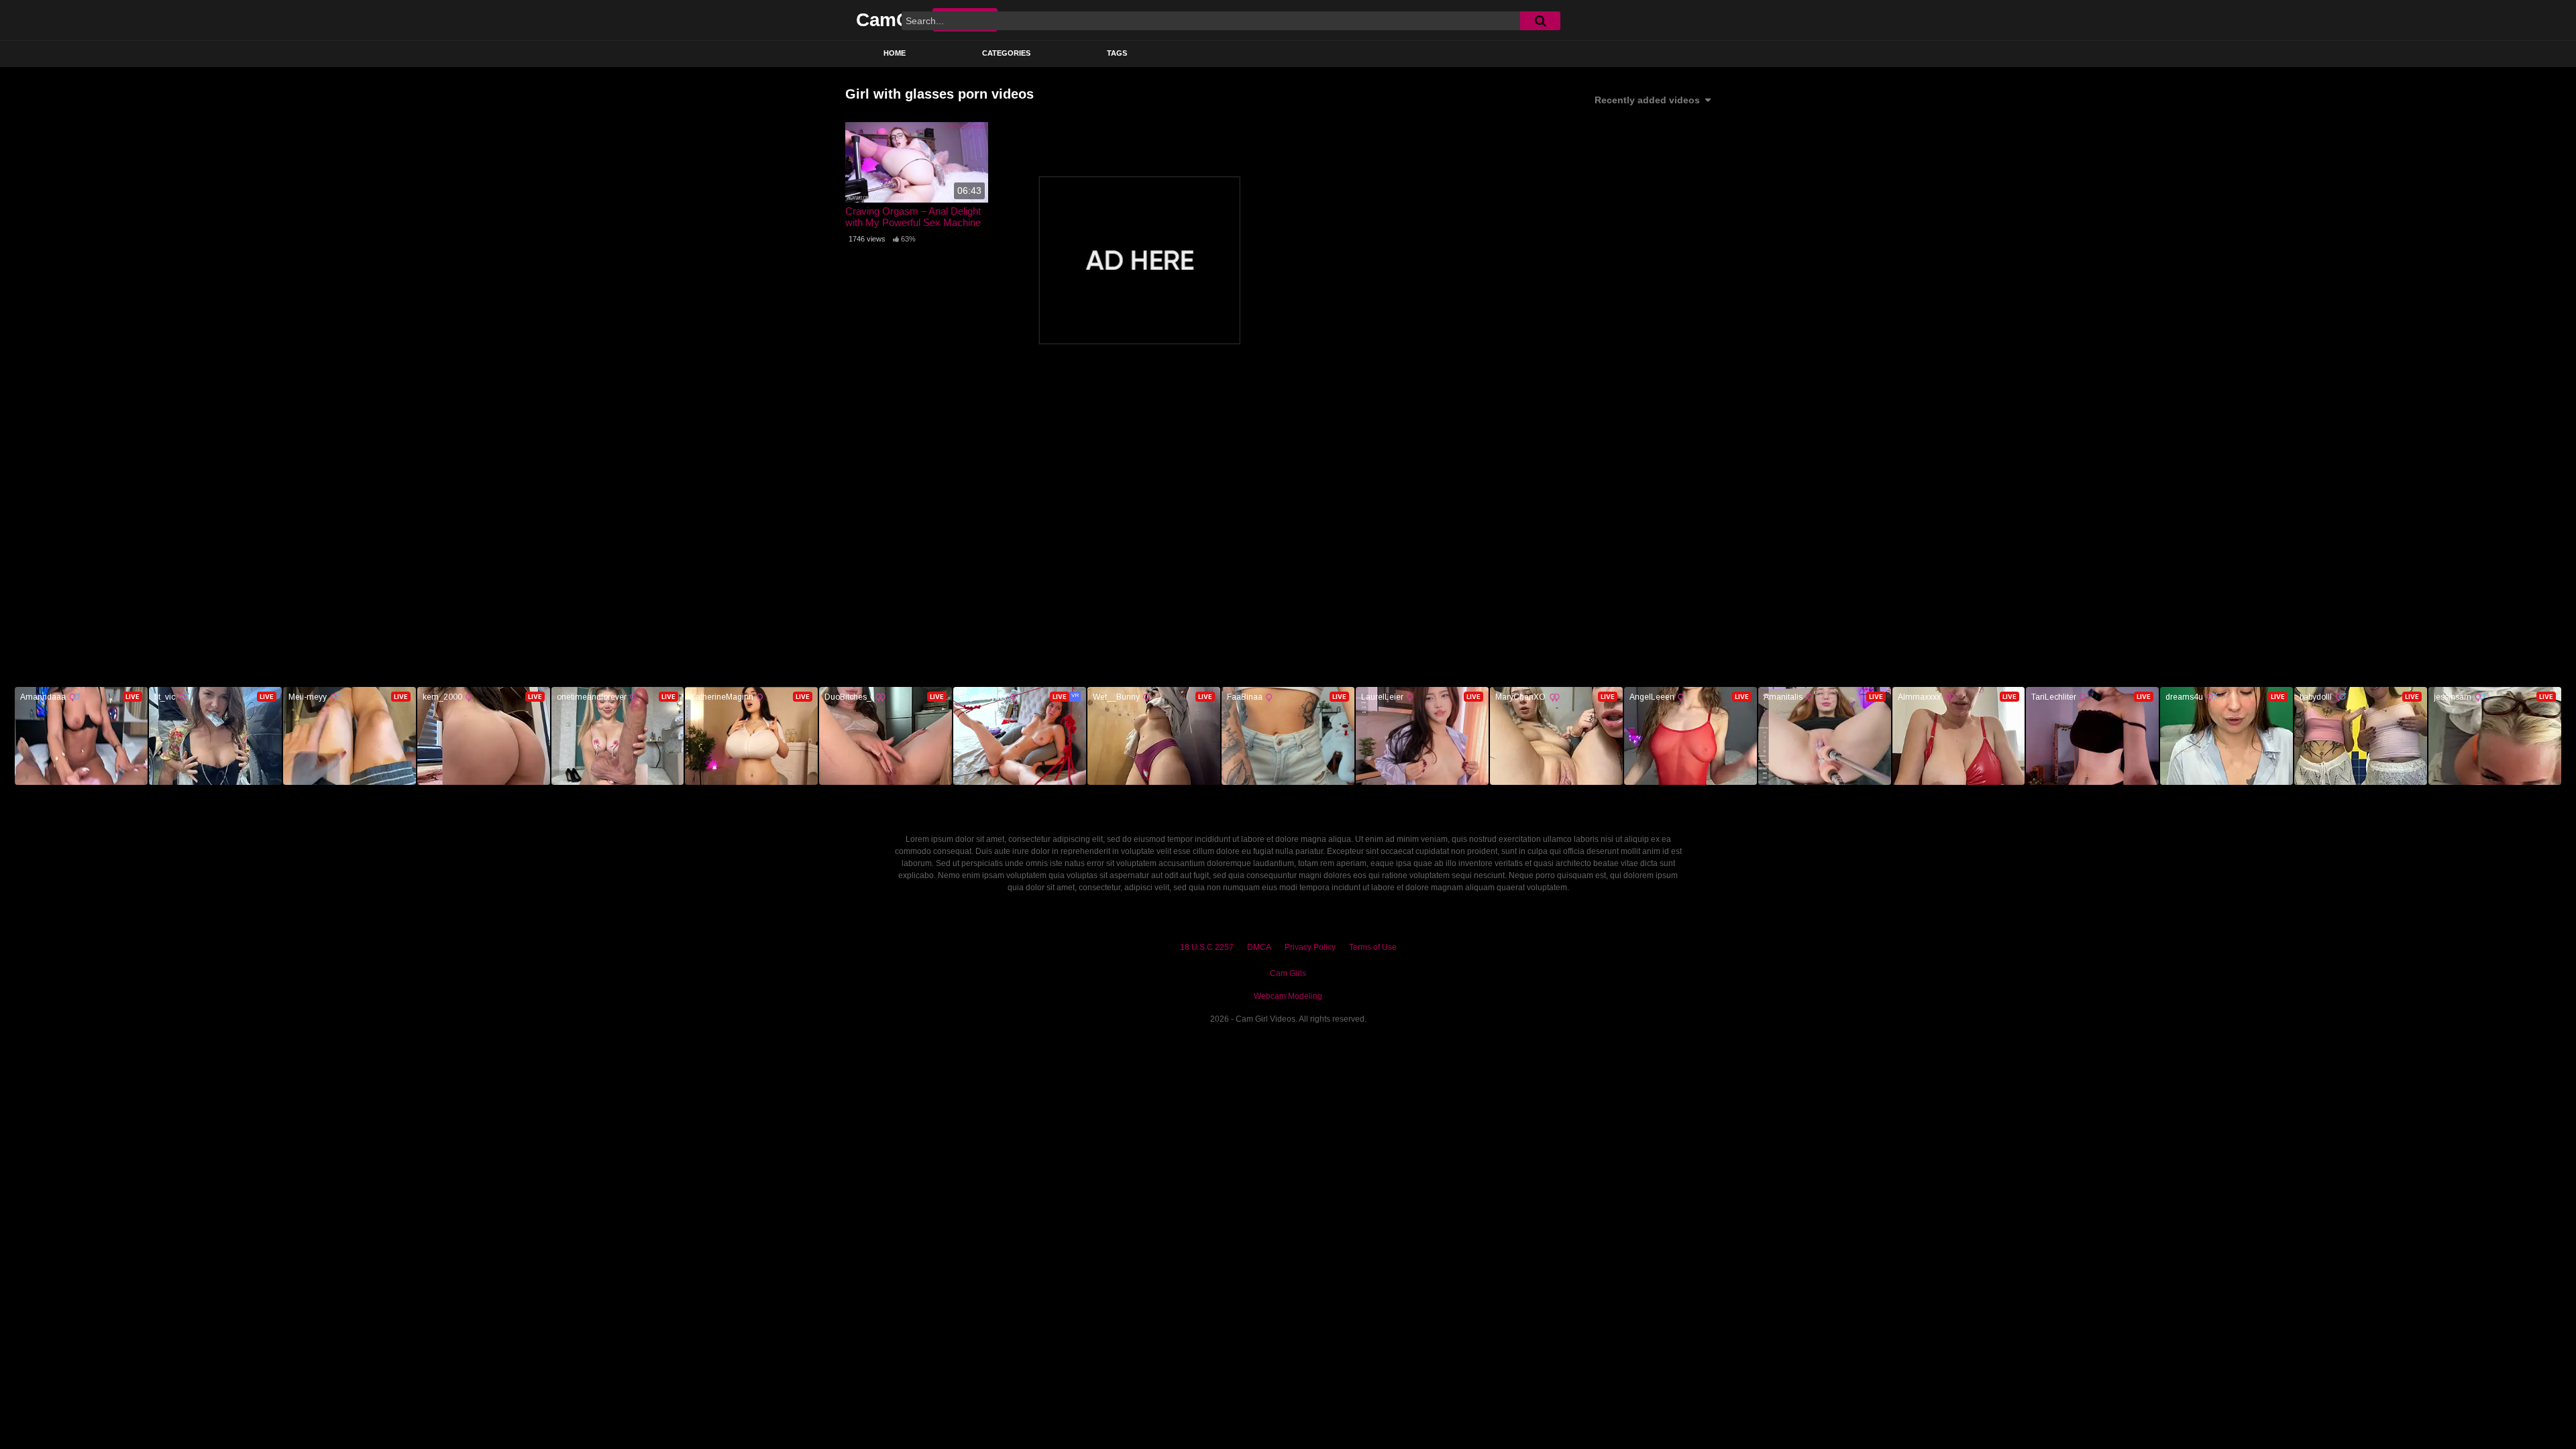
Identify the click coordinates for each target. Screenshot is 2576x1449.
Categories (1006, 53)
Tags (1117, 53)
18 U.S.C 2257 (1207, 947)
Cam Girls (1288, 973)
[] (1540, 21)
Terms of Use (1373, 947)
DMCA (1259, 947)
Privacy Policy (1310, 947)
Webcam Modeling (1288, 996)
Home (895, 53)
